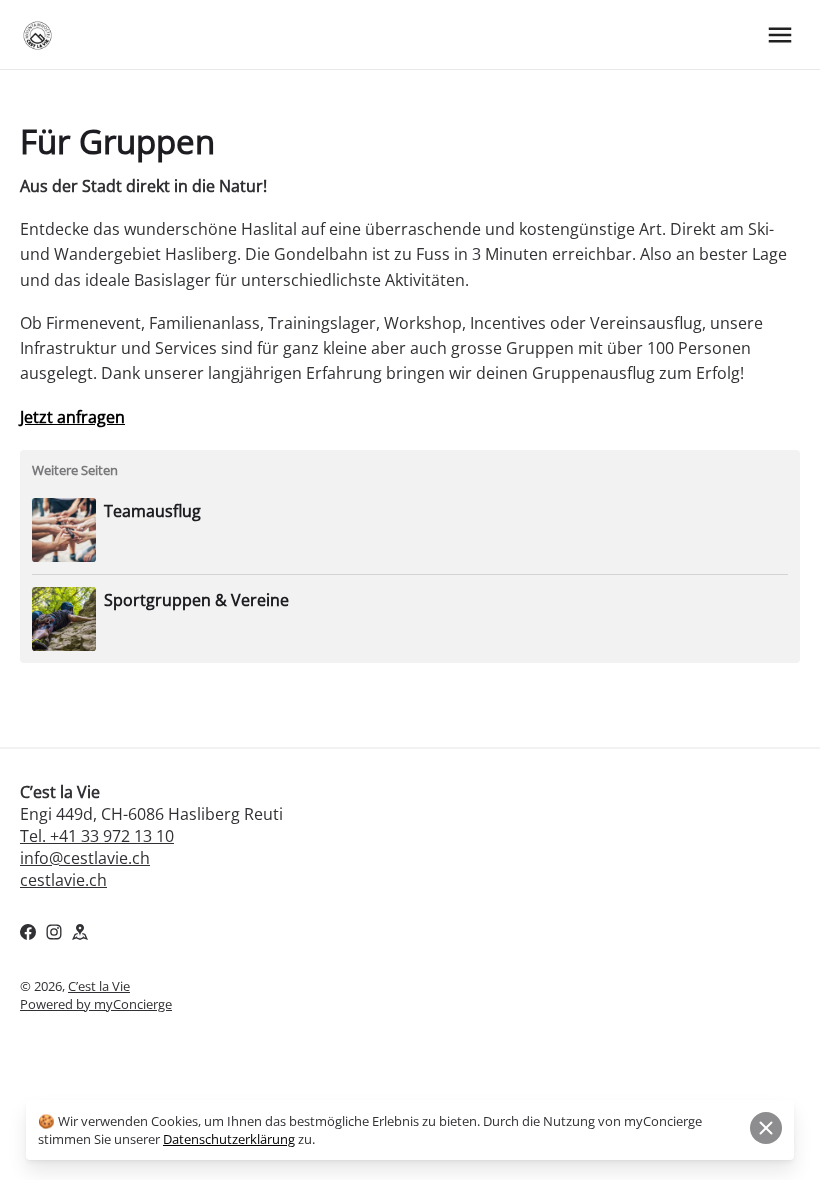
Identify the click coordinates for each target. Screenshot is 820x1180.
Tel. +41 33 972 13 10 (97, 836)
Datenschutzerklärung (229, 1139)
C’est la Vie (99, 986)
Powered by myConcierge (96, 1004)
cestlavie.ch (63, 880)
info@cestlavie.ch (85, 858)
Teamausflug (152, 511)
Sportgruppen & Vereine (196, 600)
